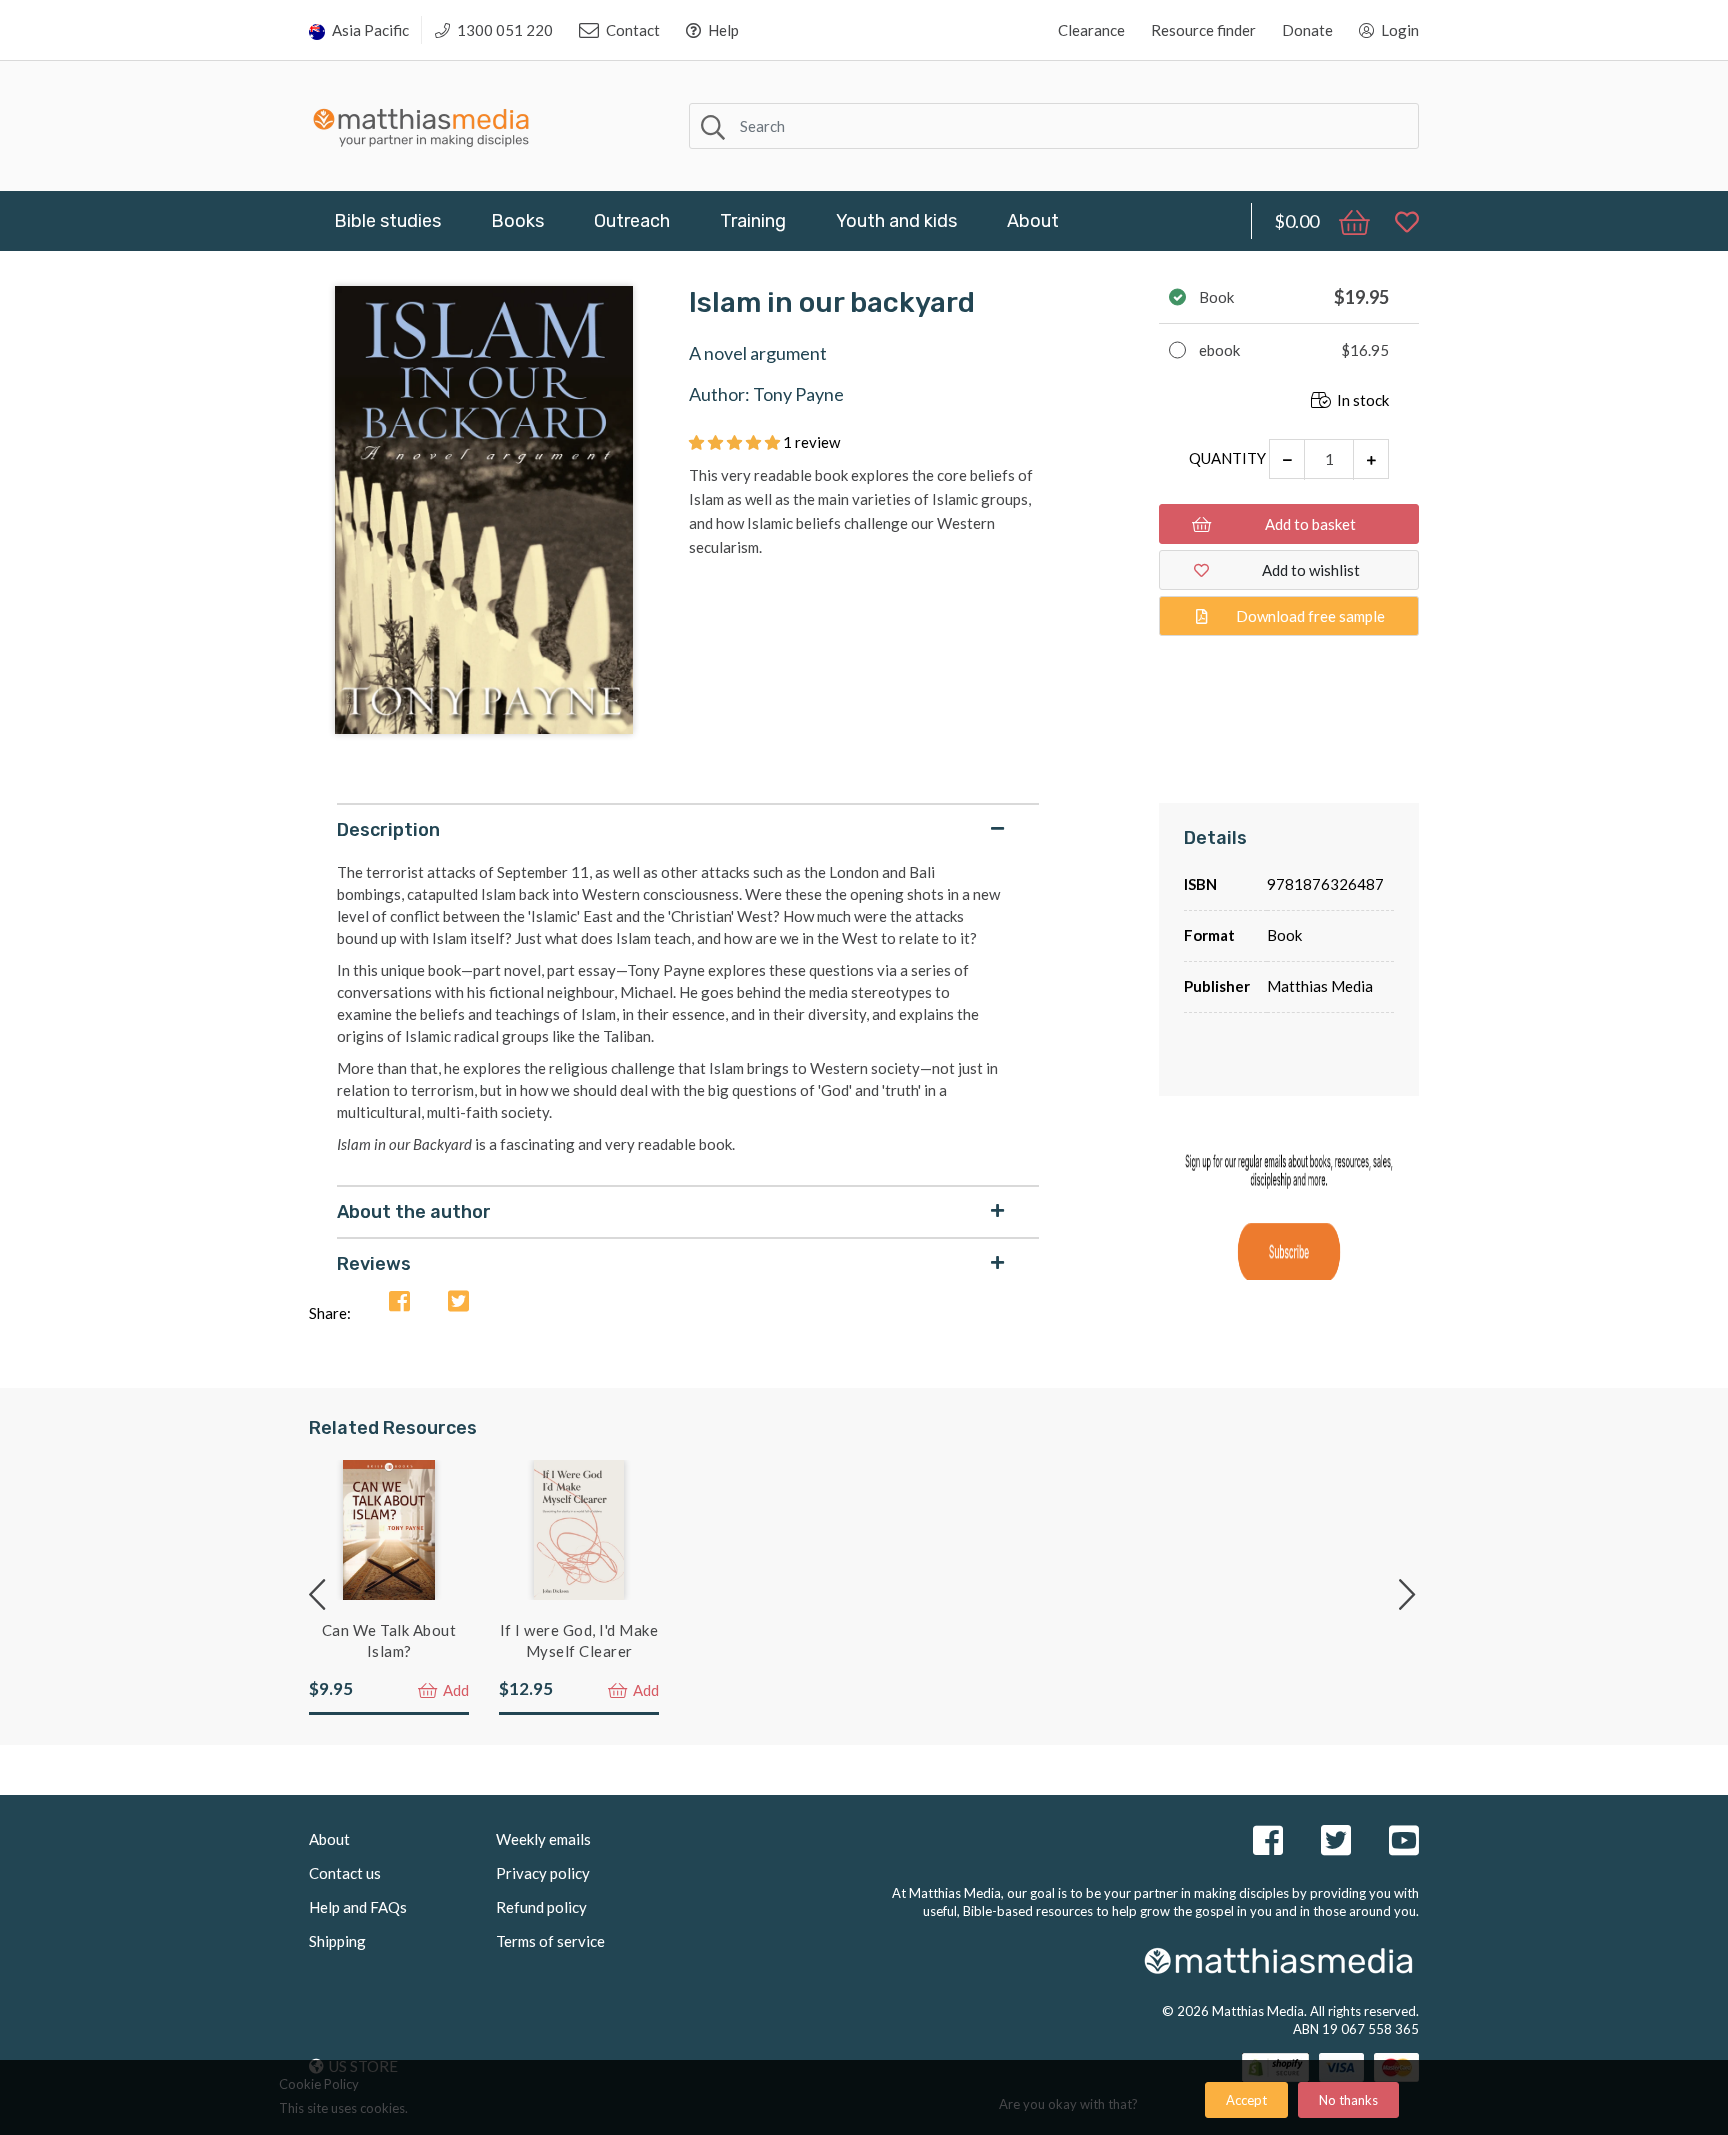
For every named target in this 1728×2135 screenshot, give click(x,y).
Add (454, 1690)
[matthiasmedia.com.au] (421, 122)
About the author (414, 1212)
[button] (736, 442)
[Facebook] (399, 1302)
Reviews (374, 1264)
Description (388, 830)
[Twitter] (458, 1302)
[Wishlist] (1397, 221)
